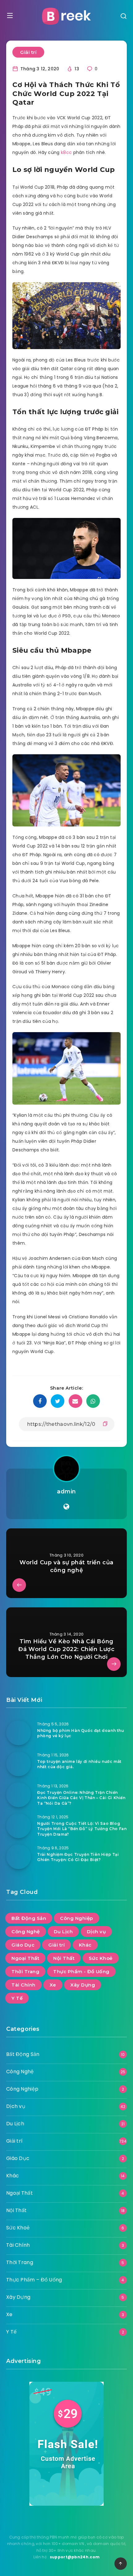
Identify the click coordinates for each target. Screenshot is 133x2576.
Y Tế (17, 1998)
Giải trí (28, 52)
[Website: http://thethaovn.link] (66, 1507)
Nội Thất (64, 1958)
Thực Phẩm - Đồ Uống (81, 1971)
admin (66, 1492)
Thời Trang (25, 1971)
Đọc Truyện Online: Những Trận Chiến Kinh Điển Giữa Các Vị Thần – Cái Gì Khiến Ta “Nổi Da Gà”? (81, 1798)
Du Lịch (63, 1932)
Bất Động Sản (29, 1918)
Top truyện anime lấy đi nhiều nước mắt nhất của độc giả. (79, 1764)
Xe (53, 1985)
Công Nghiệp (77, 1918)
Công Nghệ (26, 1932)
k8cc (66, 152)
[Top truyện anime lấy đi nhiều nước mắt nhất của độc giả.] (19, 1764)
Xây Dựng (83, 1985)
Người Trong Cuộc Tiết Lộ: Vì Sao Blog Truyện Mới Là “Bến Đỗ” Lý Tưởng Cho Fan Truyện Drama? (82, 1829)
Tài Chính (24, 1985)
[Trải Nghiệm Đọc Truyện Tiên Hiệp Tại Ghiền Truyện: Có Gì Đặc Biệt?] (19, 1857)
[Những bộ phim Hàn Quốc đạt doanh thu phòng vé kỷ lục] (19, 1733)
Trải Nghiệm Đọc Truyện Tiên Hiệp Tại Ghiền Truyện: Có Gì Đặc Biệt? (78, 1857)
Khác (85, 1945)
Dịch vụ (97, 1932)
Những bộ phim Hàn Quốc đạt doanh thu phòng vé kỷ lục (81, 1733)
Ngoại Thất (25, 1958)
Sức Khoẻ (101, 1958)
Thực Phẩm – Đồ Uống (34, 2280)
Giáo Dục (23, 1945)
